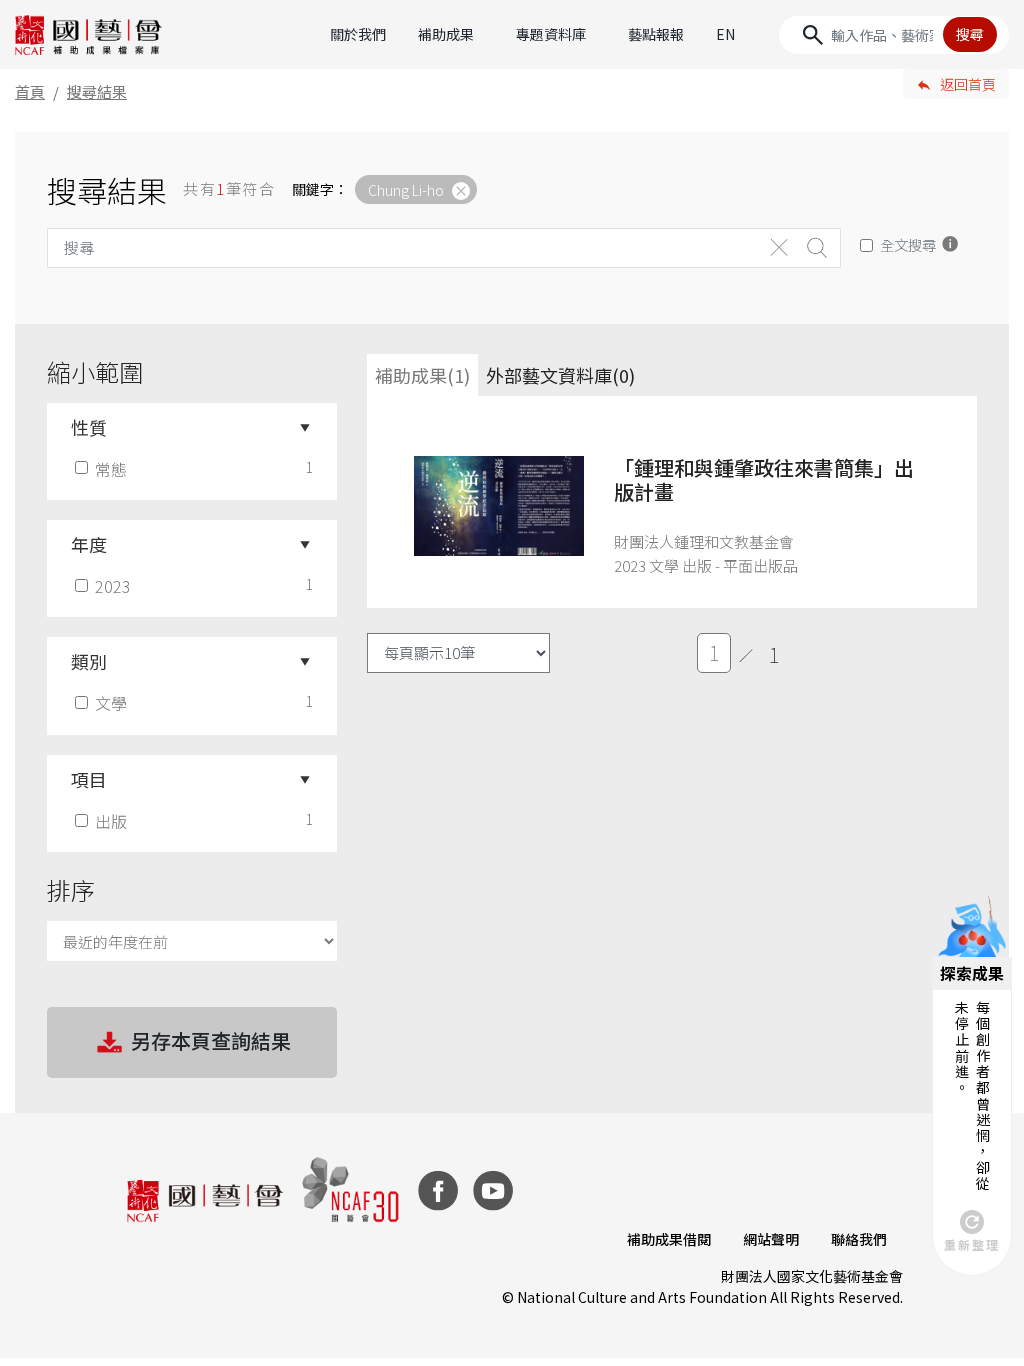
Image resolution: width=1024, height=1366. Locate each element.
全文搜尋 (908, 244)
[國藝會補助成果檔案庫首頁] (89, 35)
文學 (111, 703)
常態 (111, 469)
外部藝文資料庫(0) (560, 375)
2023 (113, 586)
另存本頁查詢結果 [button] (211, 1040)
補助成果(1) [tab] (422, 375)
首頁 (30, 91)
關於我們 (358, 34)
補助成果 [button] (446, 34)
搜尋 (970, 34)
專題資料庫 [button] (551, 34)
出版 (111, 821)
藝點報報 (656, 34)
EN (725, 34)
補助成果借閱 (669, 1239)
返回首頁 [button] (968, 84)
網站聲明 (771, 1239)
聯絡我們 (859, 1239)
